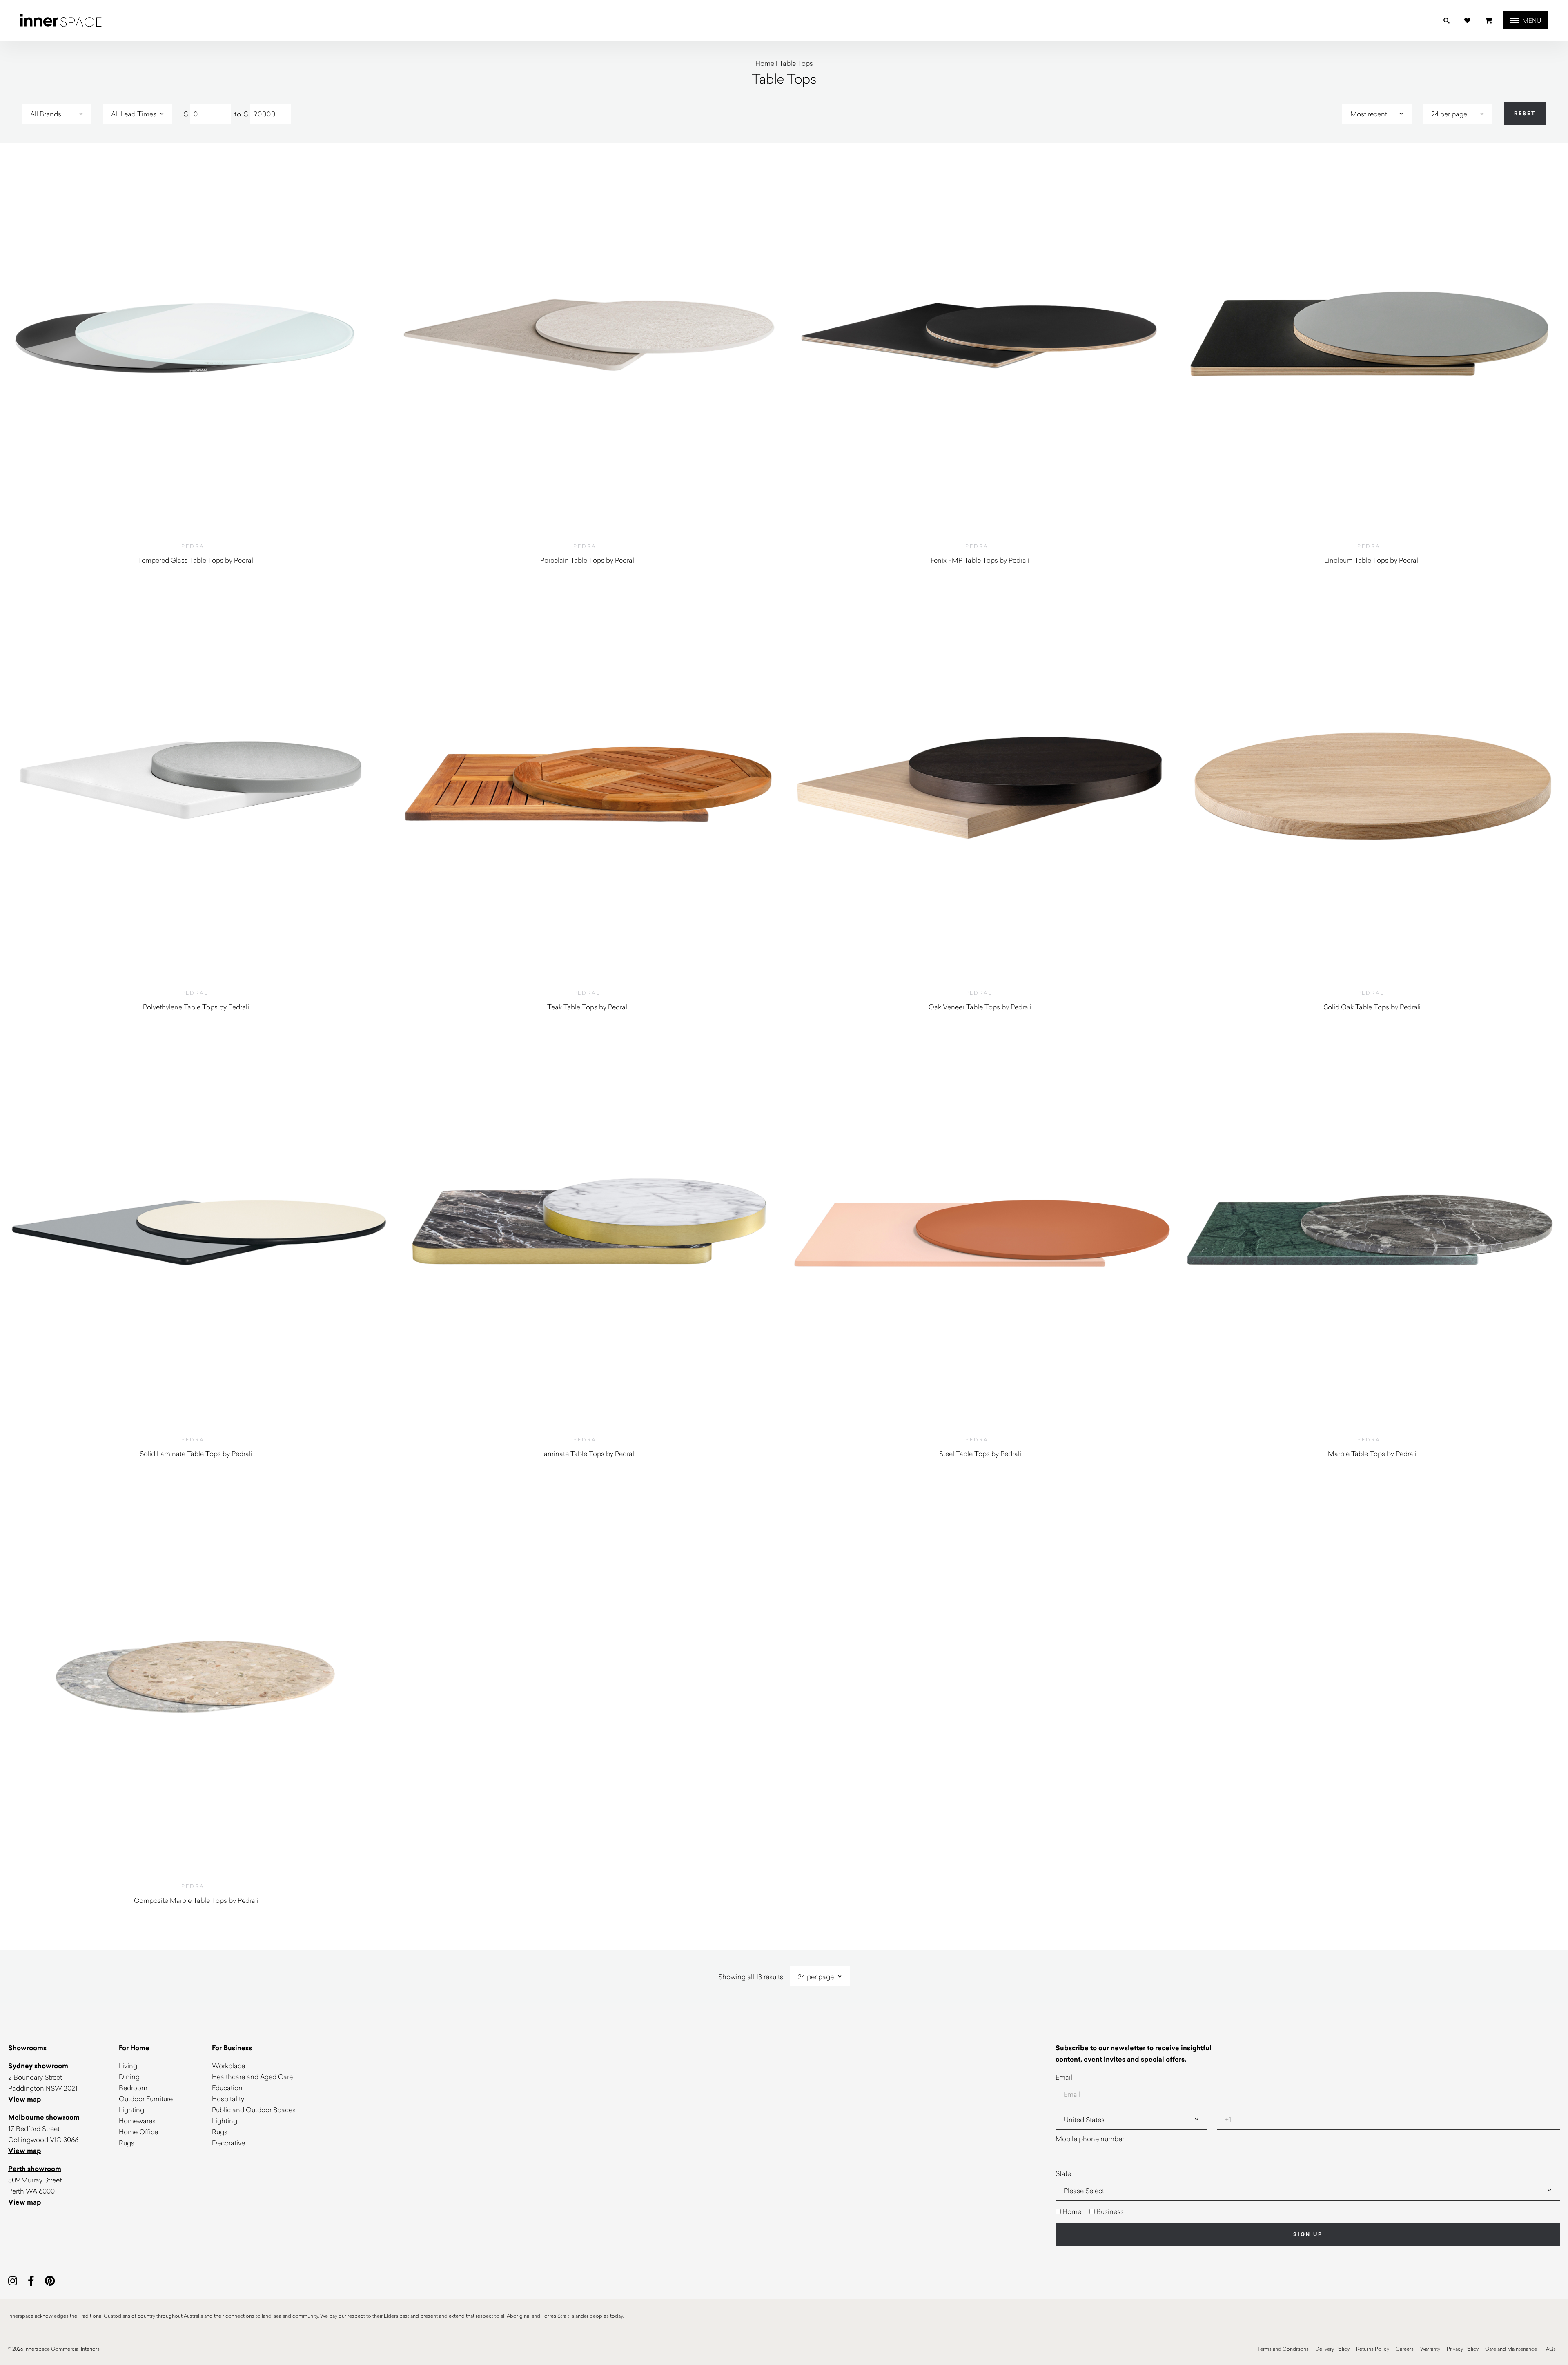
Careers (1405, 2349)
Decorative (228, 2143)
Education (227, 2088)
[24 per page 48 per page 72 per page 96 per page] (1458, 114)
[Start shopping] (1489, 21)
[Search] (1447, 21)
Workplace (228, 2065)
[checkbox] (1308, 2211)
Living (128, 2065)
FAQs (1550, 2349)
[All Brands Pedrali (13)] (57, 114)
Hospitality (228, 2099)
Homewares (137, 2121)
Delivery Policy (1332, 2349)
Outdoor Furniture (146, 2099)
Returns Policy (1373, 2349)
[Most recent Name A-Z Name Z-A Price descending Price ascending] (1377, 114)
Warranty (1430, 2349)
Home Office (138, 2132)
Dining (129, 2077)
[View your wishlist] (1467, 21)
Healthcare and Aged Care (252, 2077)
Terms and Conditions (1283, 2349)
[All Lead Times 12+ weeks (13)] (138, 114)
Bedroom (133, 2088)
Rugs (127, 2143)
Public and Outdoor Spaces (254, 2110)
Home (765, 63)
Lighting (131, 2110)
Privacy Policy (1463, 2349)
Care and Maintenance (1511, 2349)
